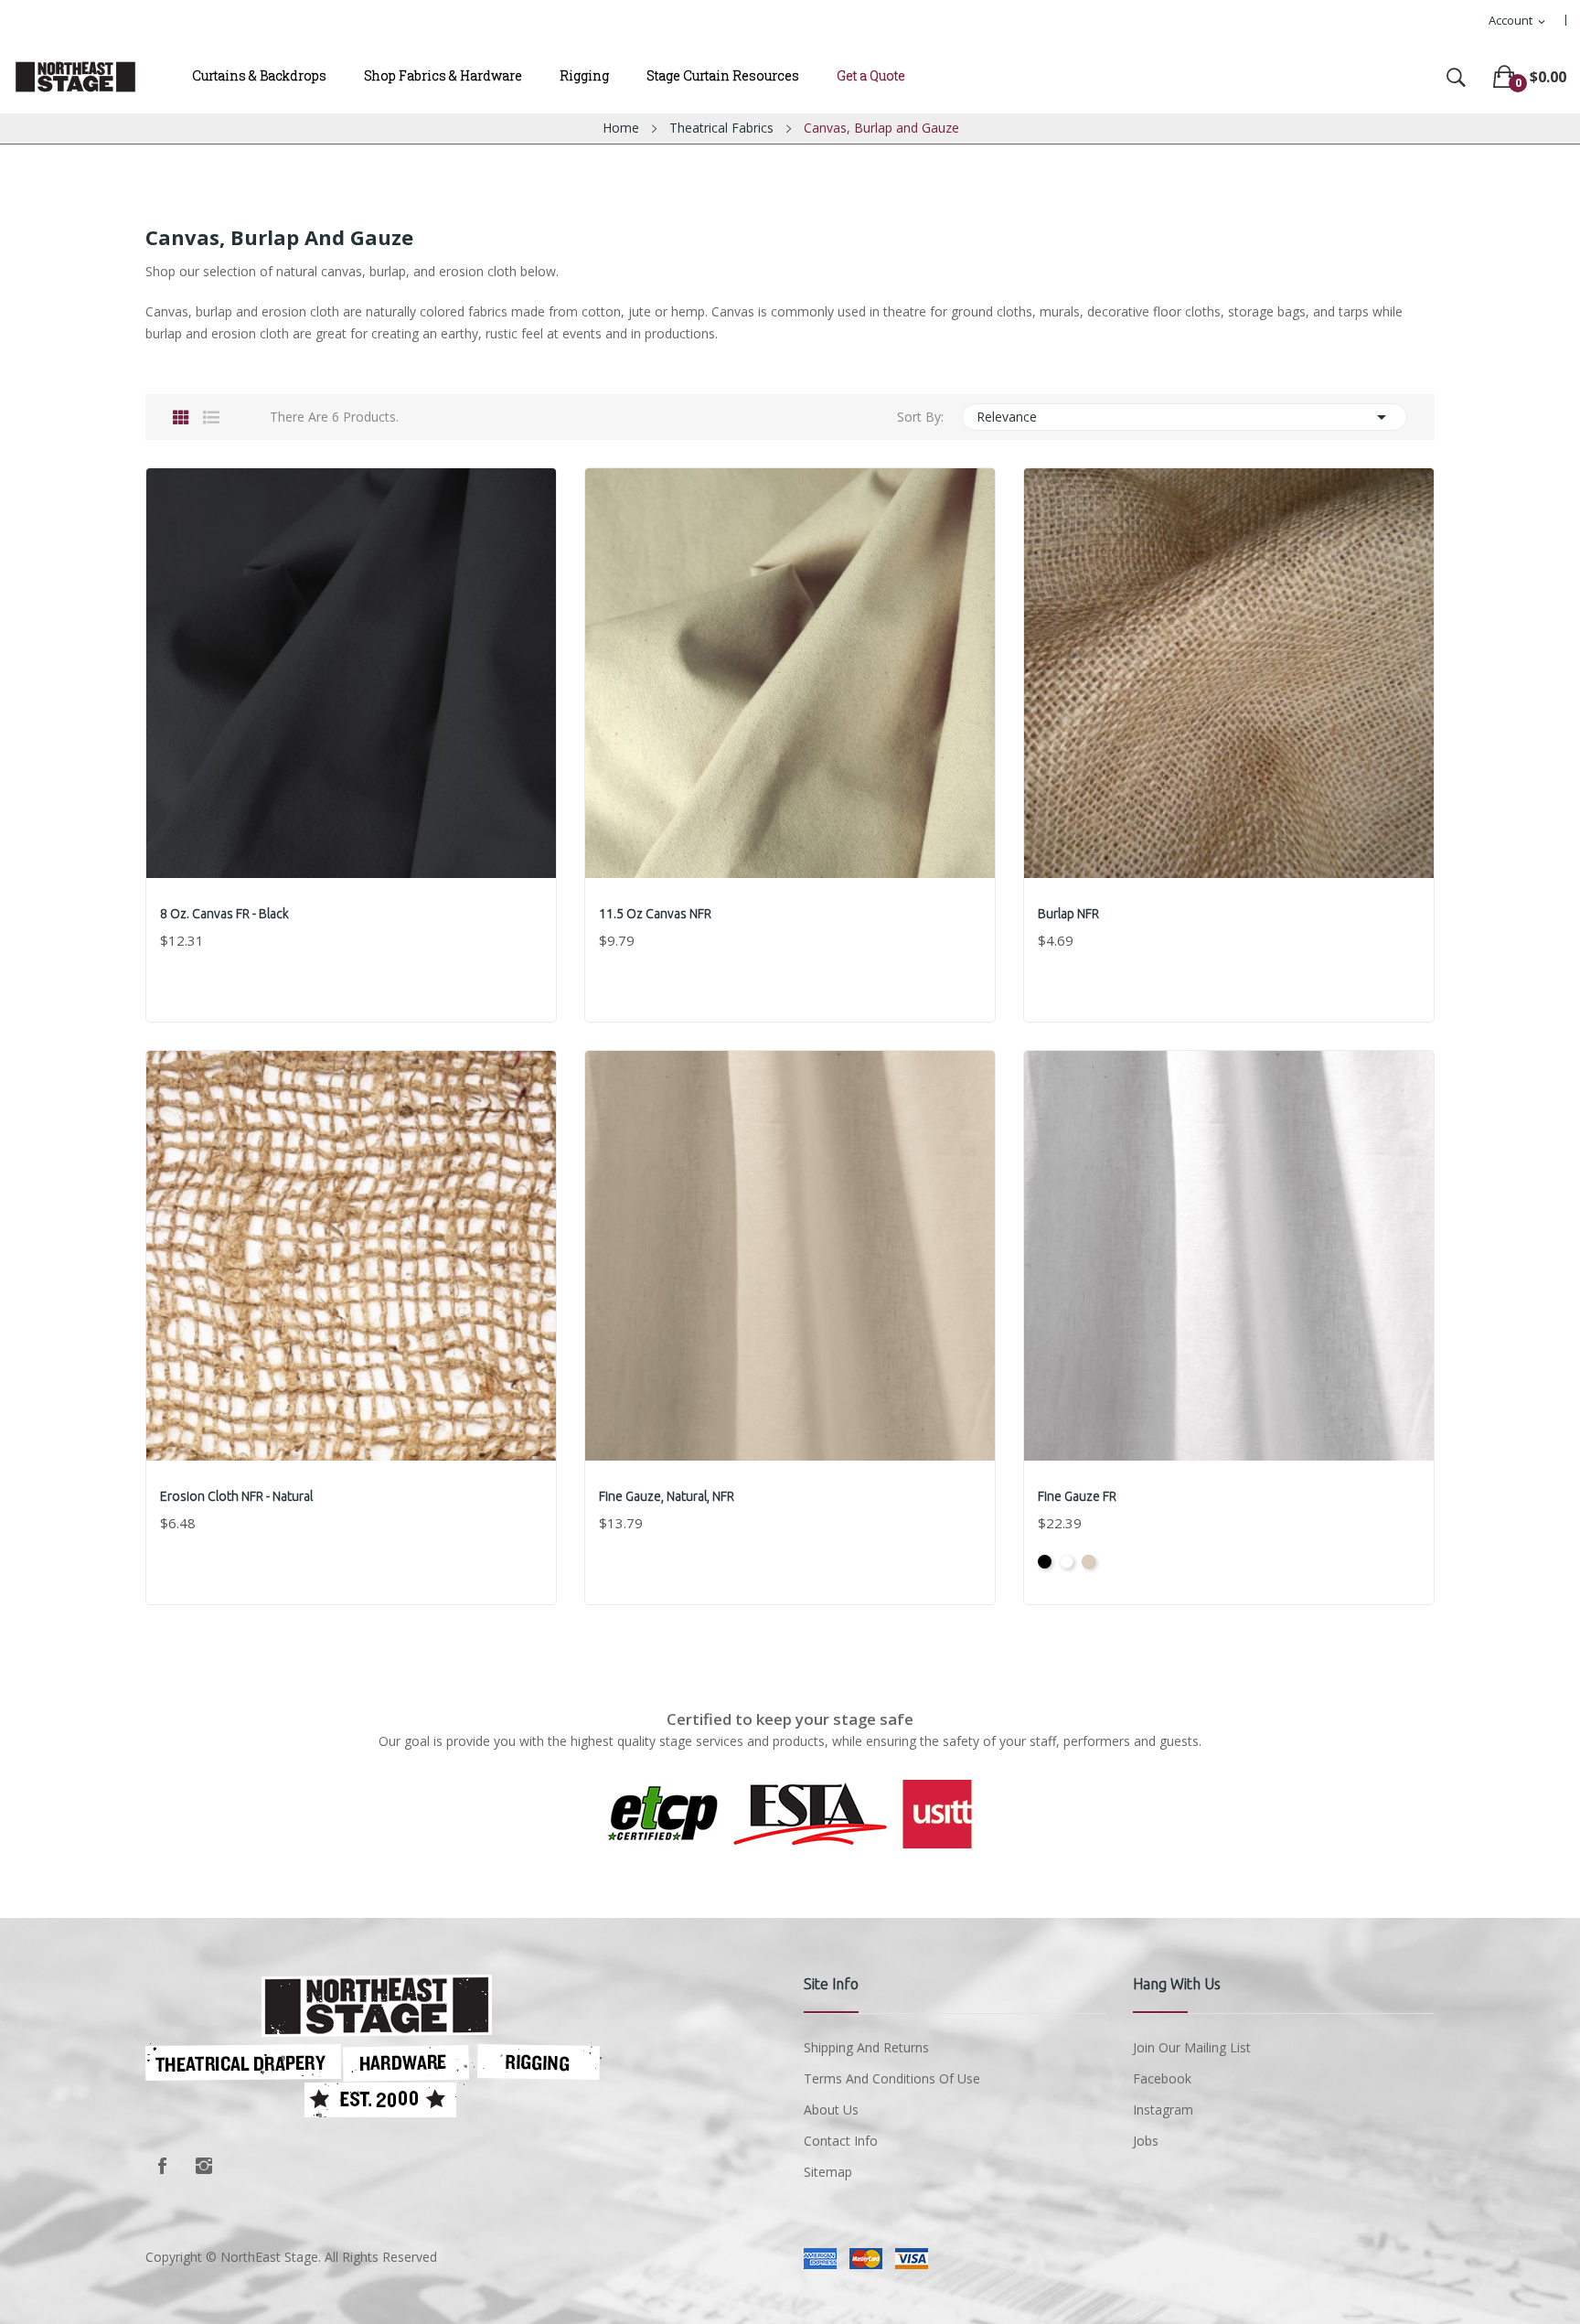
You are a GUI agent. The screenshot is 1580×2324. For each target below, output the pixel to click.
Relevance (1185, 417)
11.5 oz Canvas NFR (655, 914)
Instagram (204, 2166)
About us (831, 2110)
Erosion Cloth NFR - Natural (236, 1496)
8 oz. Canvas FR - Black (224, 914)
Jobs (1146, 2141)
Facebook (162, 2166)
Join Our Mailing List (1192, 2047)
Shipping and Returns (866, 2047)
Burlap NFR (1068, 914)
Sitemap (828, 2172)
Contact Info (841, 2141)
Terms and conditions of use (892, 2078)
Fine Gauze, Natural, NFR (667, 1496)
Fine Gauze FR (1077, 1496)
